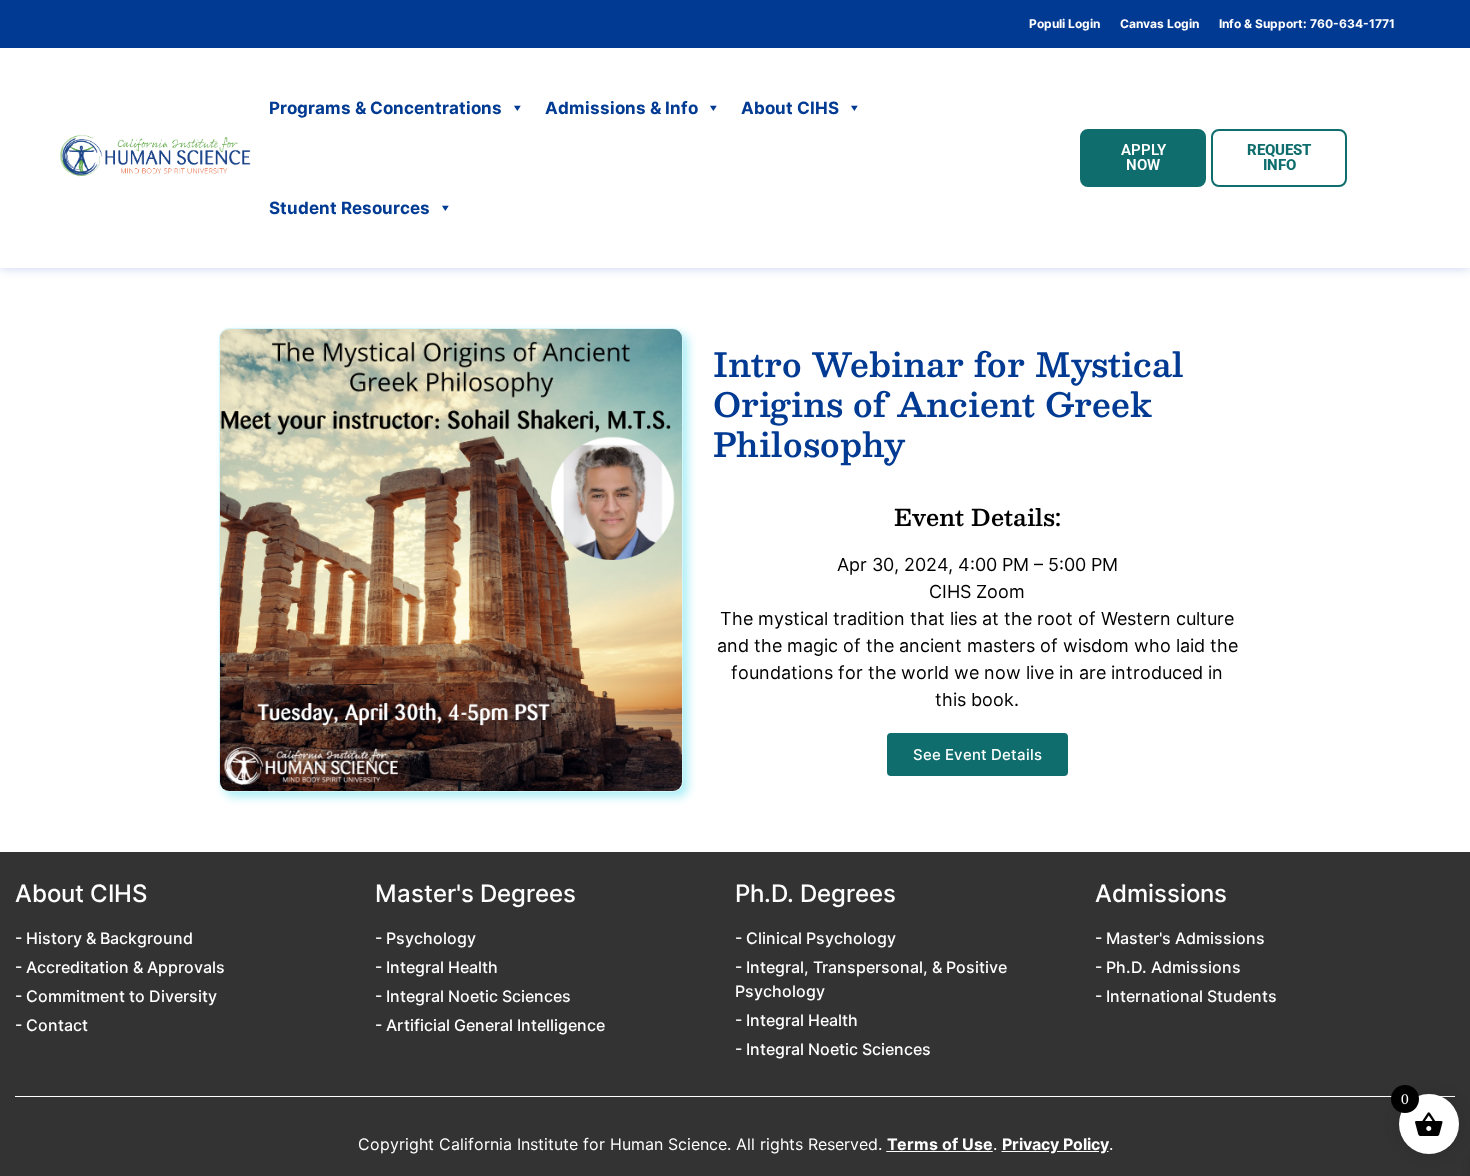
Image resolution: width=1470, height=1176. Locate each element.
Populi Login (1064, 24)
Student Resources (349, 208)
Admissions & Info (621, 108)
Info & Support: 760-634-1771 (1307, 24)
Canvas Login (1159, 24)
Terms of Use (940, 1144)
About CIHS (790, 108)
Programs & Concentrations (385, 108)
